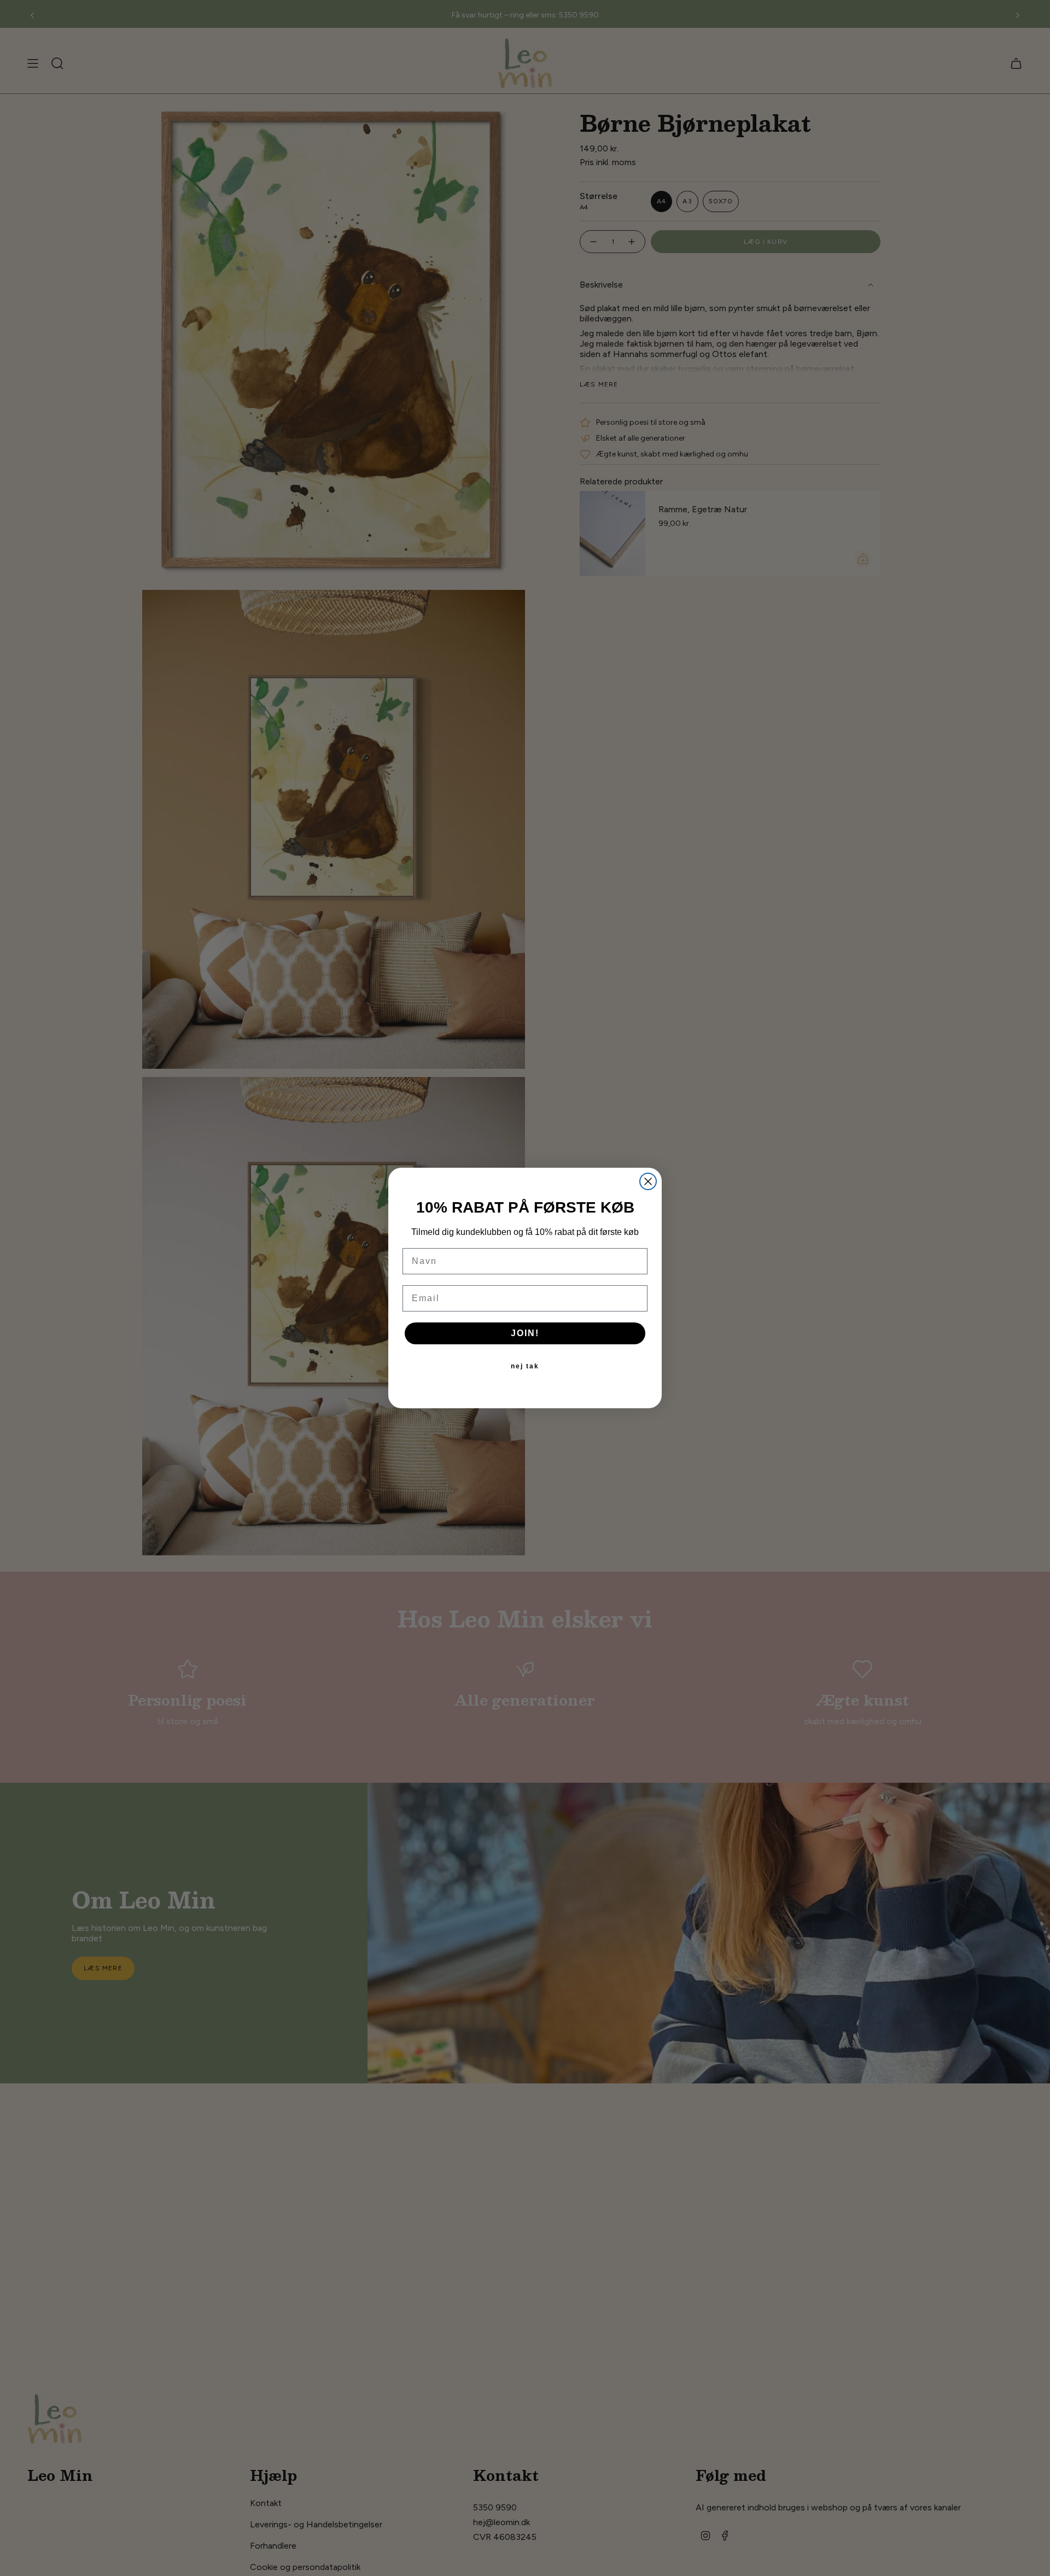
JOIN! (525, 1333)
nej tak (525, 1366)
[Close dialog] (648, 1181)
